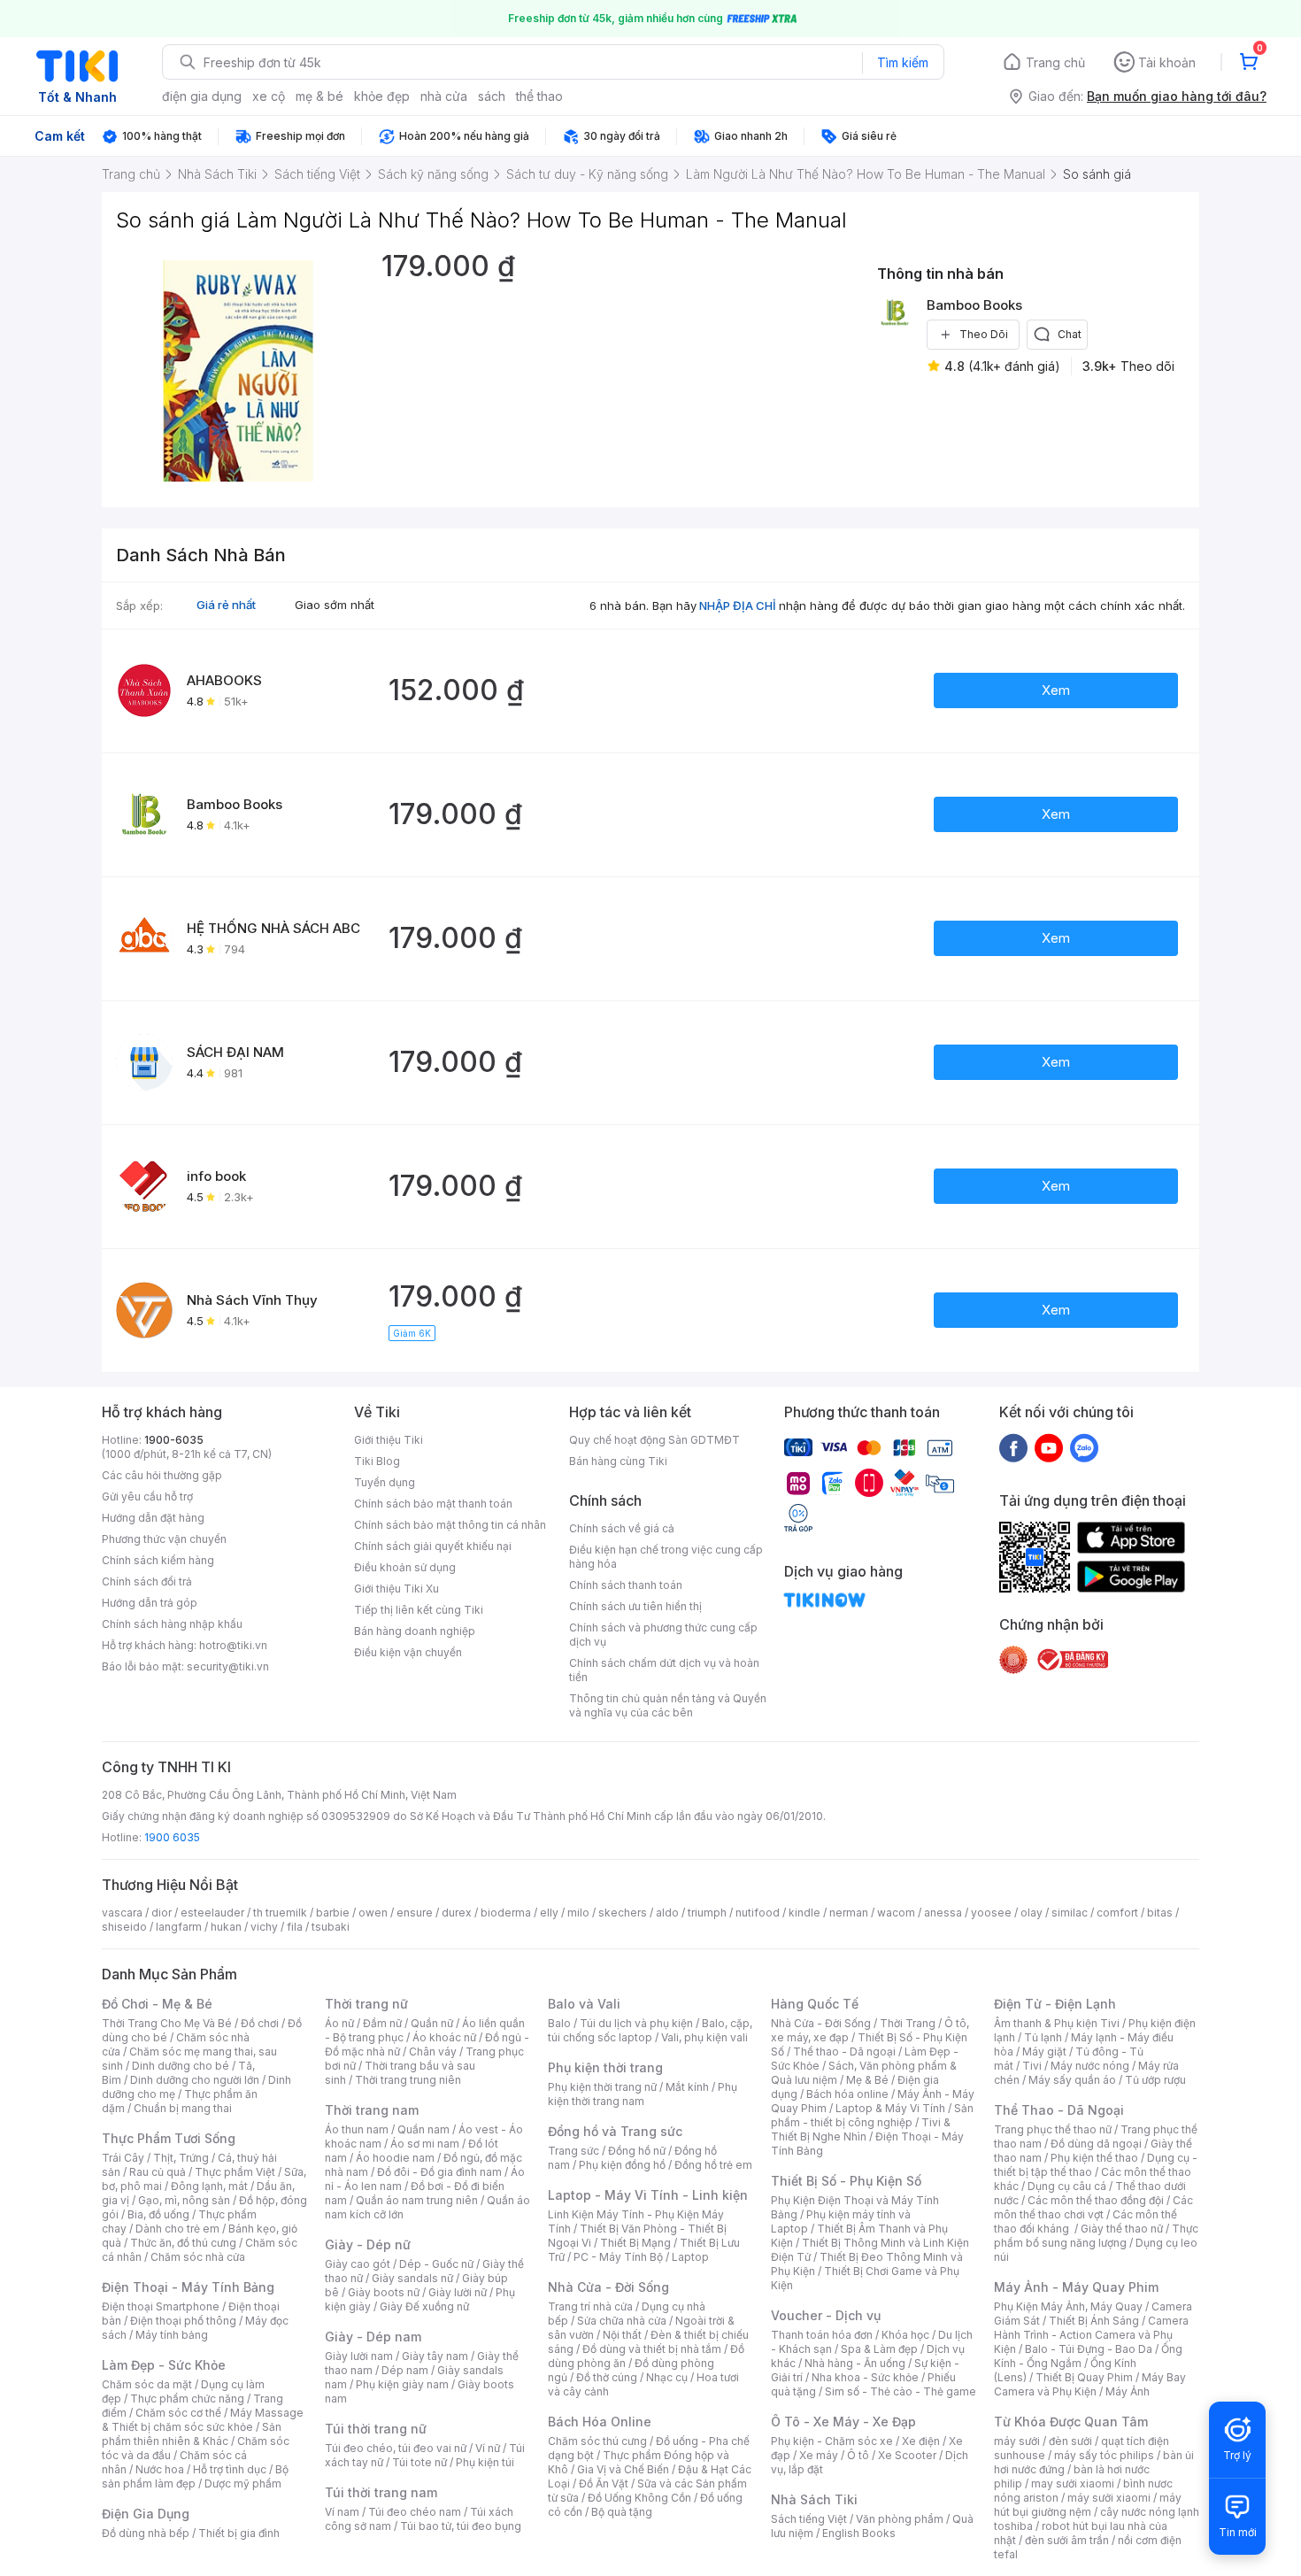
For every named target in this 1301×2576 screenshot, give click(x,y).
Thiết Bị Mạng (635, 2243)
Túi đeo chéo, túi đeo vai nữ (396, 2448)
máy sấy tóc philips (1104, 2455)
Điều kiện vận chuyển (408, 1652)
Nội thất (622, 2335)
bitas (1160, 1913)
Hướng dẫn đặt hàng (153, 1518)
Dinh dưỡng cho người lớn (195, 2080)
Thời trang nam (372, 2110)
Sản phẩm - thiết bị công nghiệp (872, 2115)
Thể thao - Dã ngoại (844, 2052)
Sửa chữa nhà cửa (622, 2321)
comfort (1117, 1913)
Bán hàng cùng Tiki (618, 1461)
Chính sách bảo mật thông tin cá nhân (450, 1525)
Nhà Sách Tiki (814, 2499)
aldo (667, 1913)
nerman (849, 1913)
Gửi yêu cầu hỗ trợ (147, 1496)
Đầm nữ (382, 2023)
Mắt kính (687, 2087)
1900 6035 (172, 1837)
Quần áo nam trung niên (417, 2200)
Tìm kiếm (903, 62)
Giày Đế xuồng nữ (424, 2306)
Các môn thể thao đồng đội (1096, 2200)
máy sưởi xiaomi (1109, 2498)
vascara (122, 1913)
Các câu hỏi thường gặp (162, 1475)
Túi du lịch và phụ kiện (636, 2023)
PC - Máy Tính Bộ (618, 2257)
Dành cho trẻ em (177, 2229)
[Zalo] (1084, 1447)
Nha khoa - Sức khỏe (865, 2377)
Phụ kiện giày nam (402, 2384)
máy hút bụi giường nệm (1088, 2505)
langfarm (179, 1927)
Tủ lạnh (1043, 2037)
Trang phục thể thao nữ (1053, 2129)
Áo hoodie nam (395, 2158)
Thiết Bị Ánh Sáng (1094, 2321)
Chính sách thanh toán (626, 1585)
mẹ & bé (319, 96)
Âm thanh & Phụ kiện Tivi (1057, 2023)
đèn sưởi (1070, 2441)
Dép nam (405, 2370)
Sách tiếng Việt (809, 2519)
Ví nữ (488, 2448)
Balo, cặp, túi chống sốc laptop (650, 2030)
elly (549, 1913)
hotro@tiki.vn (233, 1645)
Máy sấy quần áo (1072, 2080)
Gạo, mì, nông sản (184, 2200)
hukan (226, 1927)
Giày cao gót (358, 2264)
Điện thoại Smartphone (161, 2306)
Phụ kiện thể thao (1094, 2158)
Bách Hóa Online (600, 2422)
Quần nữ (432, 2023)
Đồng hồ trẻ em (713, 2165)
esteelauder (212, 1913)
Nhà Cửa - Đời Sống (608, 2287)
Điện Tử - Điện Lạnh (1055, 2004)
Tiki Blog (377, 1461)
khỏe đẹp (382, 96)
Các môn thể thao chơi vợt (1093, 2207)
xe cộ (269, 96)
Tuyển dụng (385, 1482)
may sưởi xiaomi (1073, 2483)
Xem (1056, 690)
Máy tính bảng (172, 2335)
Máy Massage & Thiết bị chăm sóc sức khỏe (203, 2420)
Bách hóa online (847, 2094)
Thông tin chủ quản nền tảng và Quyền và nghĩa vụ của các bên (668, 1705)
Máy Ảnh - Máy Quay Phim (1076, 2287)
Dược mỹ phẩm (243, 2483)
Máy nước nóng (1090, 2066)
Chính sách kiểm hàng (158, 1560)
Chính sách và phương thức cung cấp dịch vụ (663, 1635)
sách (492, 96)
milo (578, 1913)
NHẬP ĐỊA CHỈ (738, 605)
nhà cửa (444, 96)
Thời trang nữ (366, 2004)
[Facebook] (1013, 1447)
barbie (333, 1913)
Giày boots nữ (384, 2292)
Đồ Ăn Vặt (604, 2483)
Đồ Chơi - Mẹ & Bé (157, 2004)
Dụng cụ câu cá (1067, 2186)
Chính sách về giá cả (622, 1528)
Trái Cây (123, 2158)
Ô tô (858, 2455)
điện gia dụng (202, 96)
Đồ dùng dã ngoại (1096, 2144)
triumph (707, 1913)
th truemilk (280, 1913)
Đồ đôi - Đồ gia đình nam (439, 2172)
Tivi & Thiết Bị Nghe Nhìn (861, 2129)
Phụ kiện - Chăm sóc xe (832, 2441)
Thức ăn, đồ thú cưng (183, 2243)
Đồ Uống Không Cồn (639, 2498)
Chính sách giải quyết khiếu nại (433, 1546)
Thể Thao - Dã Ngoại (1059, 2110)
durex (457, 1913)
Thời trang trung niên (408, 2080)
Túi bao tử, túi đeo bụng (461, 2526)
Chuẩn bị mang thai (183, 2108)
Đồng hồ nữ (637, 2151)
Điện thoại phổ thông (183, 2321)
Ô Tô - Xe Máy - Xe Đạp (843, 2422)
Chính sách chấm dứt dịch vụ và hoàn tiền (664, 1670)
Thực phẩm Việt (235, 2172)
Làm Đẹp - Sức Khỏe (164, 2365)
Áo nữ (339, 2023)
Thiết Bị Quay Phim (1084, 2377)
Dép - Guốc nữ (436, 2264)
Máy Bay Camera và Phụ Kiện (1090, 2384)
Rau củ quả (158, 2172)
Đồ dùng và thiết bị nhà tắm (652, 2349)
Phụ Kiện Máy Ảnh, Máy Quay (1068, 2306)
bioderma (506, 1913)
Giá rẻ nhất (226, 605)
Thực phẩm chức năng (187, 2399)
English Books (859, 2533)
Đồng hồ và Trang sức (615, 2131)
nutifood (758, 1913)
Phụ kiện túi (485, 2462)
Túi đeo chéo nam (415, 2512)
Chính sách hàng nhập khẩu (172, 1624)
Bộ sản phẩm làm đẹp (195, 2476)
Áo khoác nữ (444, 2037)
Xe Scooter (907, 2455)
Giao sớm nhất (335, 605)
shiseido (124, 1927)
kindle (804, 1913)
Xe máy (819, 2455)
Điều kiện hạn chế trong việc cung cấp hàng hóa (666, 1557)
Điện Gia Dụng (146, 2514)
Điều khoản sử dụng (405, 1567)
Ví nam (342, 2512)
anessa (943, 1913)
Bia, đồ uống (158, 2214)
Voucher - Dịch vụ (826, 2315)
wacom (896, 1913)
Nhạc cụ (667, 2377)
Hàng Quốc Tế (815, 2004)
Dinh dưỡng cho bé (181, 2066)
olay (1032, 1913)
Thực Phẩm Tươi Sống (169, 2138)
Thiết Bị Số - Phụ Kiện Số (846, 2181)
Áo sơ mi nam (425, 2144)
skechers (623, 1913)
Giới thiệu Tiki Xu (396, 1589)
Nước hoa (160, 2469)
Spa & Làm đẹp (879, 2349)
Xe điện (921, 2441)
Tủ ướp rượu (1155, 2080)
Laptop (690, 2257)
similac (1070, 1913)
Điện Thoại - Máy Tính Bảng (188, 2287)
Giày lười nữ (458, 2292)
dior (162, 1913)
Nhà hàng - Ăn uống (855, 2363)
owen (373, 1913)
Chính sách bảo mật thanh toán (433, 1504)
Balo (559, 2023)
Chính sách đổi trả (147, 1581)
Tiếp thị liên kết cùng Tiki (419, 1610)
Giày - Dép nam (373, 2337)
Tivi (1032, 2066)
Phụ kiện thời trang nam (643, 2094)
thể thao (539, 96)
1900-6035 (174, 1440)
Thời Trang (908, 2023)
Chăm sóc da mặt (147, 2384)
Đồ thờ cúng (607, 2377)
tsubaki (331, 1927)
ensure (415, 1913)
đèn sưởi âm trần (1067, 2540)
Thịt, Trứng (181, 2158)
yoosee (991, 1913)
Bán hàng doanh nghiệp (415, 1631)
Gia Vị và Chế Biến (623, 2469)
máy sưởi (1017, 2441)
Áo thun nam (357, 2129)
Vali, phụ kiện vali (704, 2037)
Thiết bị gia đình (239, 2533)
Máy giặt (1044, 2052)
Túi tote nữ (420, 2462)
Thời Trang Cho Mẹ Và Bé (167, 2023)
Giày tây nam (435, 2356)
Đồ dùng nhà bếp (146, 2533)
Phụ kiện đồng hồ (622, 2165)
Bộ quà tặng (622, 2512)
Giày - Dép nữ (368, 2244)
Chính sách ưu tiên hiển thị (635, 1606)
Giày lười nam (359, 2356)
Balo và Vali (584, 2004)
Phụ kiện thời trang (605, 2067)
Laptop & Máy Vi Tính (890, 2108)
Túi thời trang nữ (376, 2429)
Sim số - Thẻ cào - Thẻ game (901, 2391)
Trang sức (574, 2151)
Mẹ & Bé (867, 2080)
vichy (264, 1927)
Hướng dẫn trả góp (150, 1603)
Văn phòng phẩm (900, 2519)
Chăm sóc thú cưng (597, 2441)
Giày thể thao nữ (1122, 2229)
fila (295, 1927)
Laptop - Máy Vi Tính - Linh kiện (648, 2195)
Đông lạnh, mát (209, 2186)
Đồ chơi (260, 2023)
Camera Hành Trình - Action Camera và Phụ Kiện (1091, 2335)
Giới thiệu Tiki (389, 1440)
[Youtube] (1049, 1447)
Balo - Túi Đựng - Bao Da (1089, 2349)
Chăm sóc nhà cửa (198, 2257)
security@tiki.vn (228, 1666)
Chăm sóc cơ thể (178, 2413)
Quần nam (423, 2129)
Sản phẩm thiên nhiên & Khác (192, 2434)
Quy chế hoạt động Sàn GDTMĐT (654, 1440)
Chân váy (433, 2052)
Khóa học (905, 2335)
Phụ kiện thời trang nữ (602, 2087)
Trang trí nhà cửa (590, 2306)
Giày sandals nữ (412, 2278)
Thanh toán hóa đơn (822, 2335)
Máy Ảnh (1128, 2391)
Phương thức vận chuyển (164, 1539)
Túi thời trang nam (381, 2492)
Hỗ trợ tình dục (230, 2469)
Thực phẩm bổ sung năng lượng (1096, 2236)
